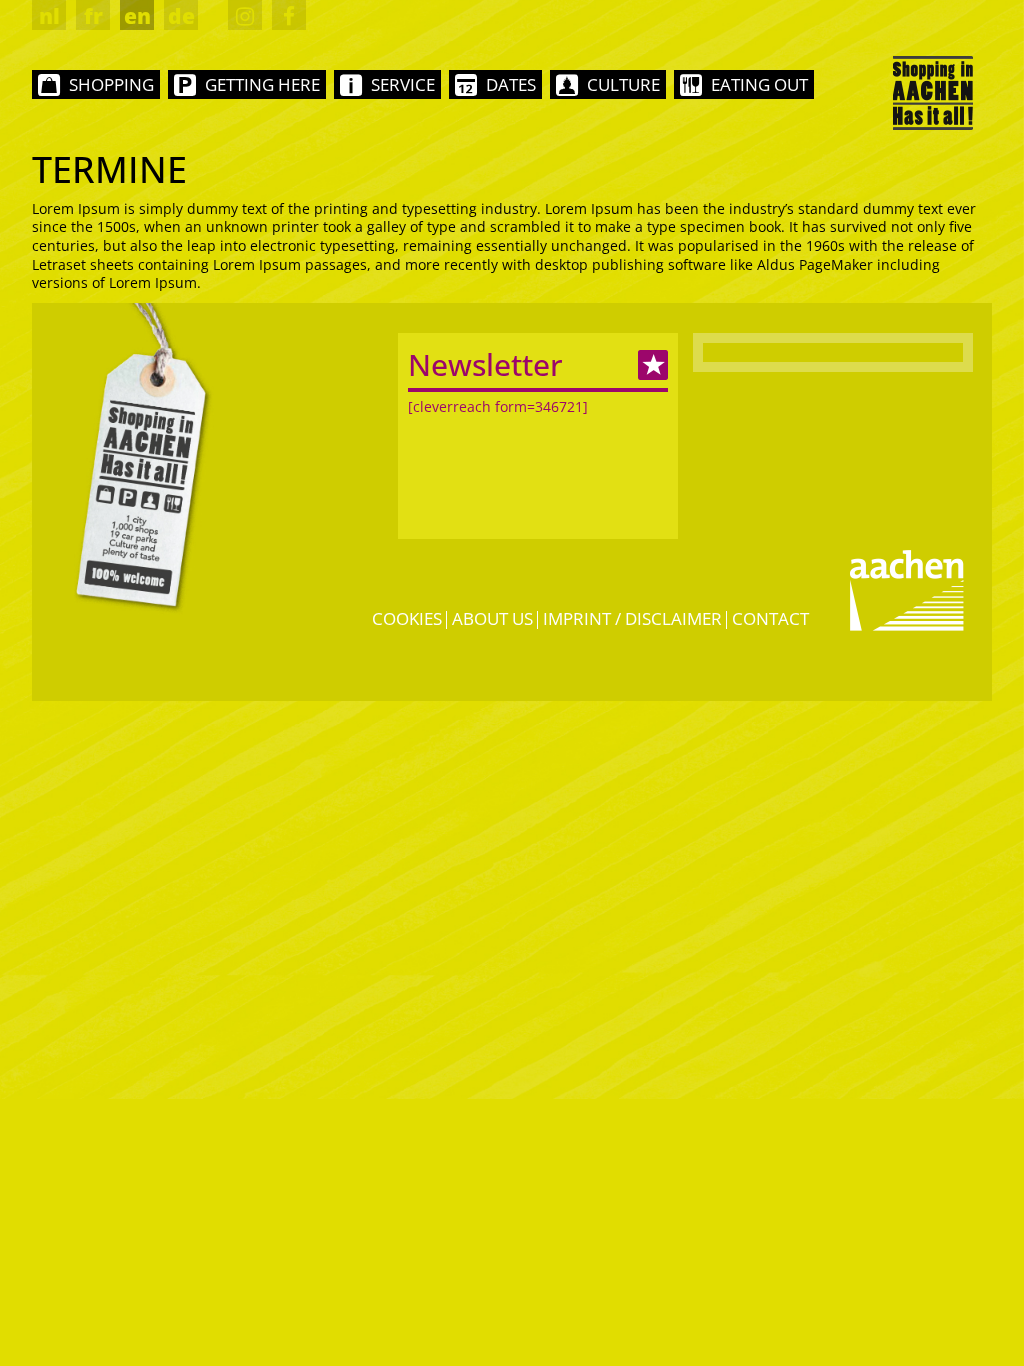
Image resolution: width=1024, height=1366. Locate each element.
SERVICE (403, 84)
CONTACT (770, 618)
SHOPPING (111, 84)
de (181, 16)
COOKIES (407, 618)
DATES (511, 84)
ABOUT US (492, 618)
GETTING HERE (262, 84)
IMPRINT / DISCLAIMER (632, 618)
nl (49, 16)
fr (93, 16)
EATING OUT (759, 84)
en (137, 16)
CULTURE (623, 84)
